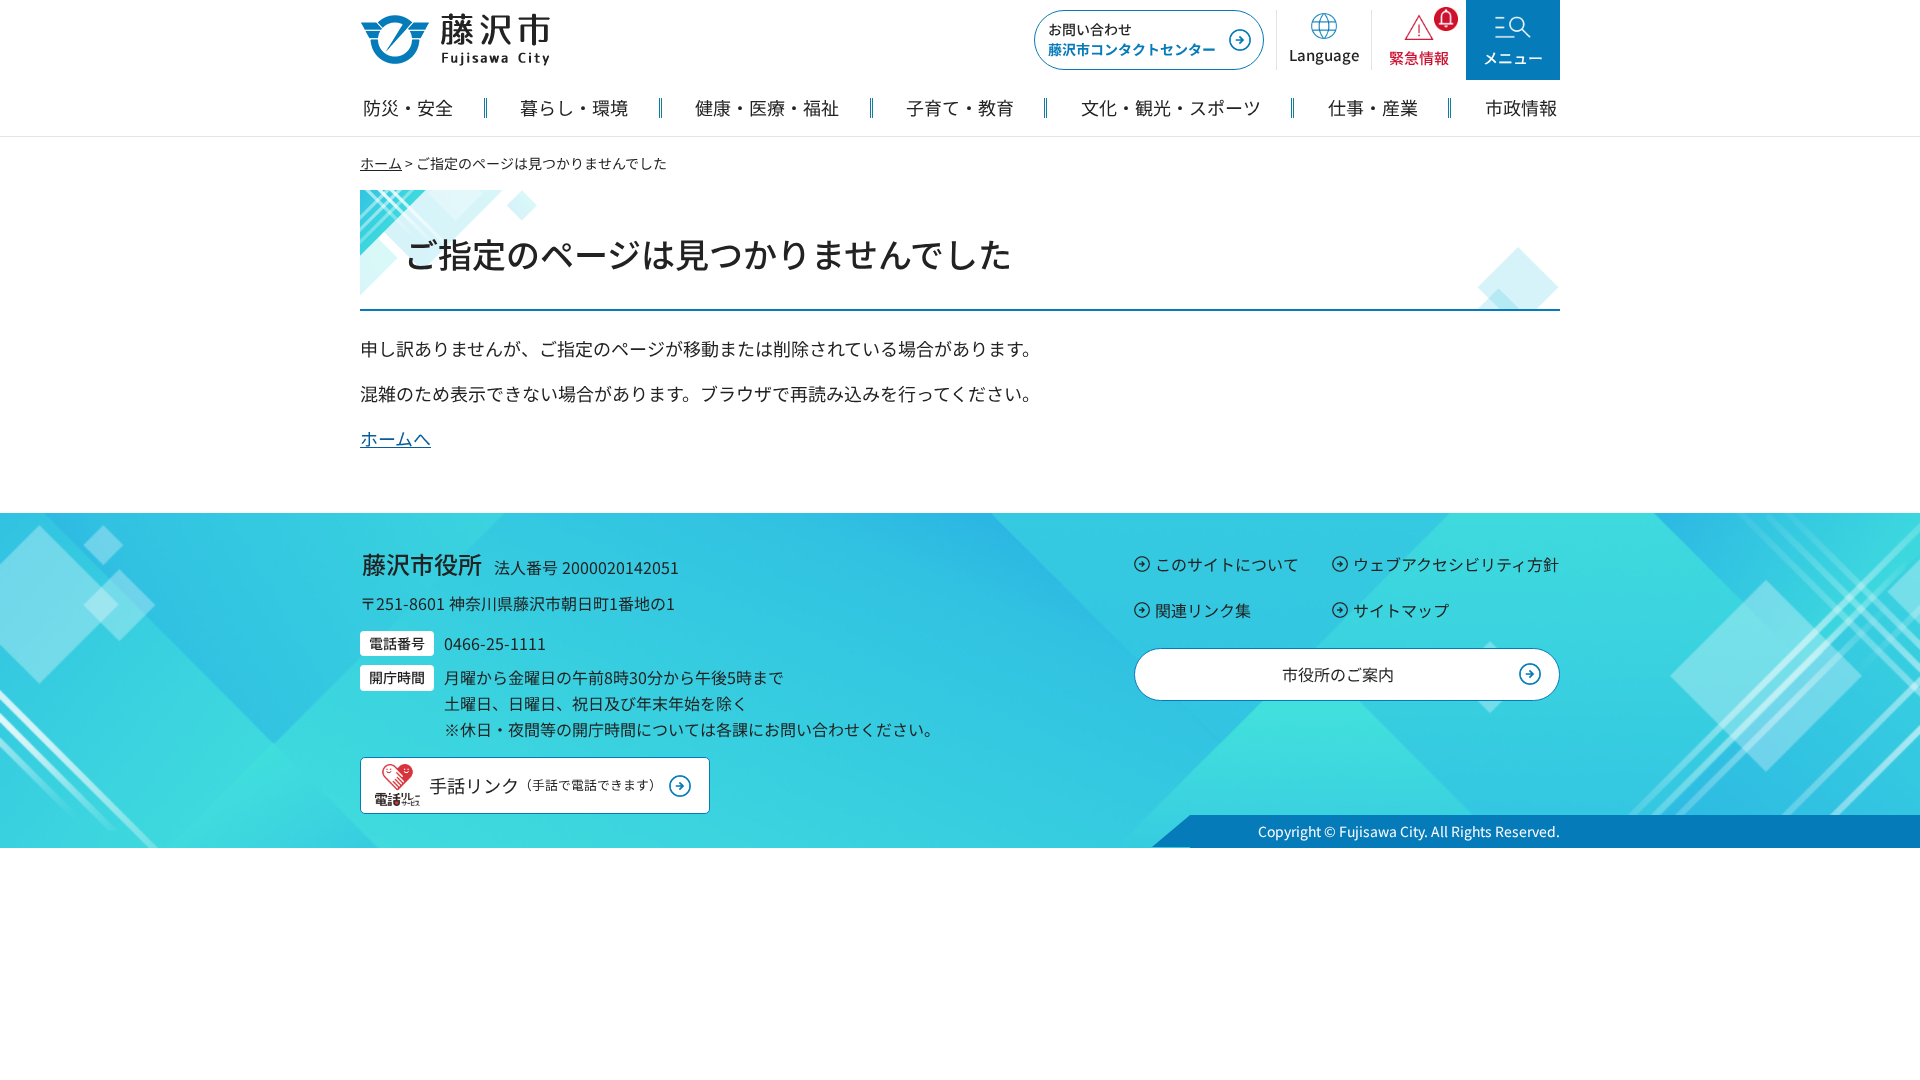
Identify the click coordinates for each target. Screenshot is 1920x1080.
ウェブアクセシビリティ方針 (1456, 564)
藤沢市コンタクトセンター (1132, 39)
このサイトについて (1227, 564)
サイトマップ (1401, 610)
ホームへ (395, 438)
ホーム (381, 163)
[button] (1323, 40)
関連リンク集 (1203, 610)
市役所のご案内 (1338, 674)
